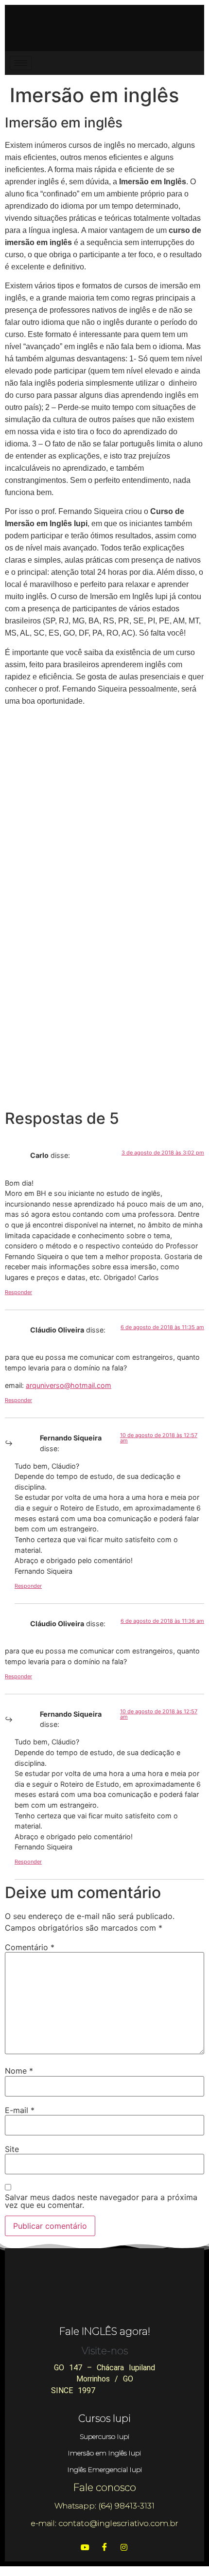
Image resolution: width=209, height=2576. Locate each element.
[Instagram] (124, 2547)
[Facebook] (104, 2547)
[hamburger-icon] (21, 63)
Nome (19, 2071)
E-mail (20, 2110)
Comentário (30, 1947)
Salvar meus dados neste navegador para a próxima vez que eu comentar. (101, 2201)
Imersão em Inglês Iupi (104, 2453)
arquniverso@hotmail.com (69, 1385)
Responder (18, 1292)
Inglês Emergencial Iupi (105, 2469)
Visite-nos (105, 2351)
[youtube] (85, 2547)
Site (12, 2149)
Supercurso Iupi (104, 2436)
